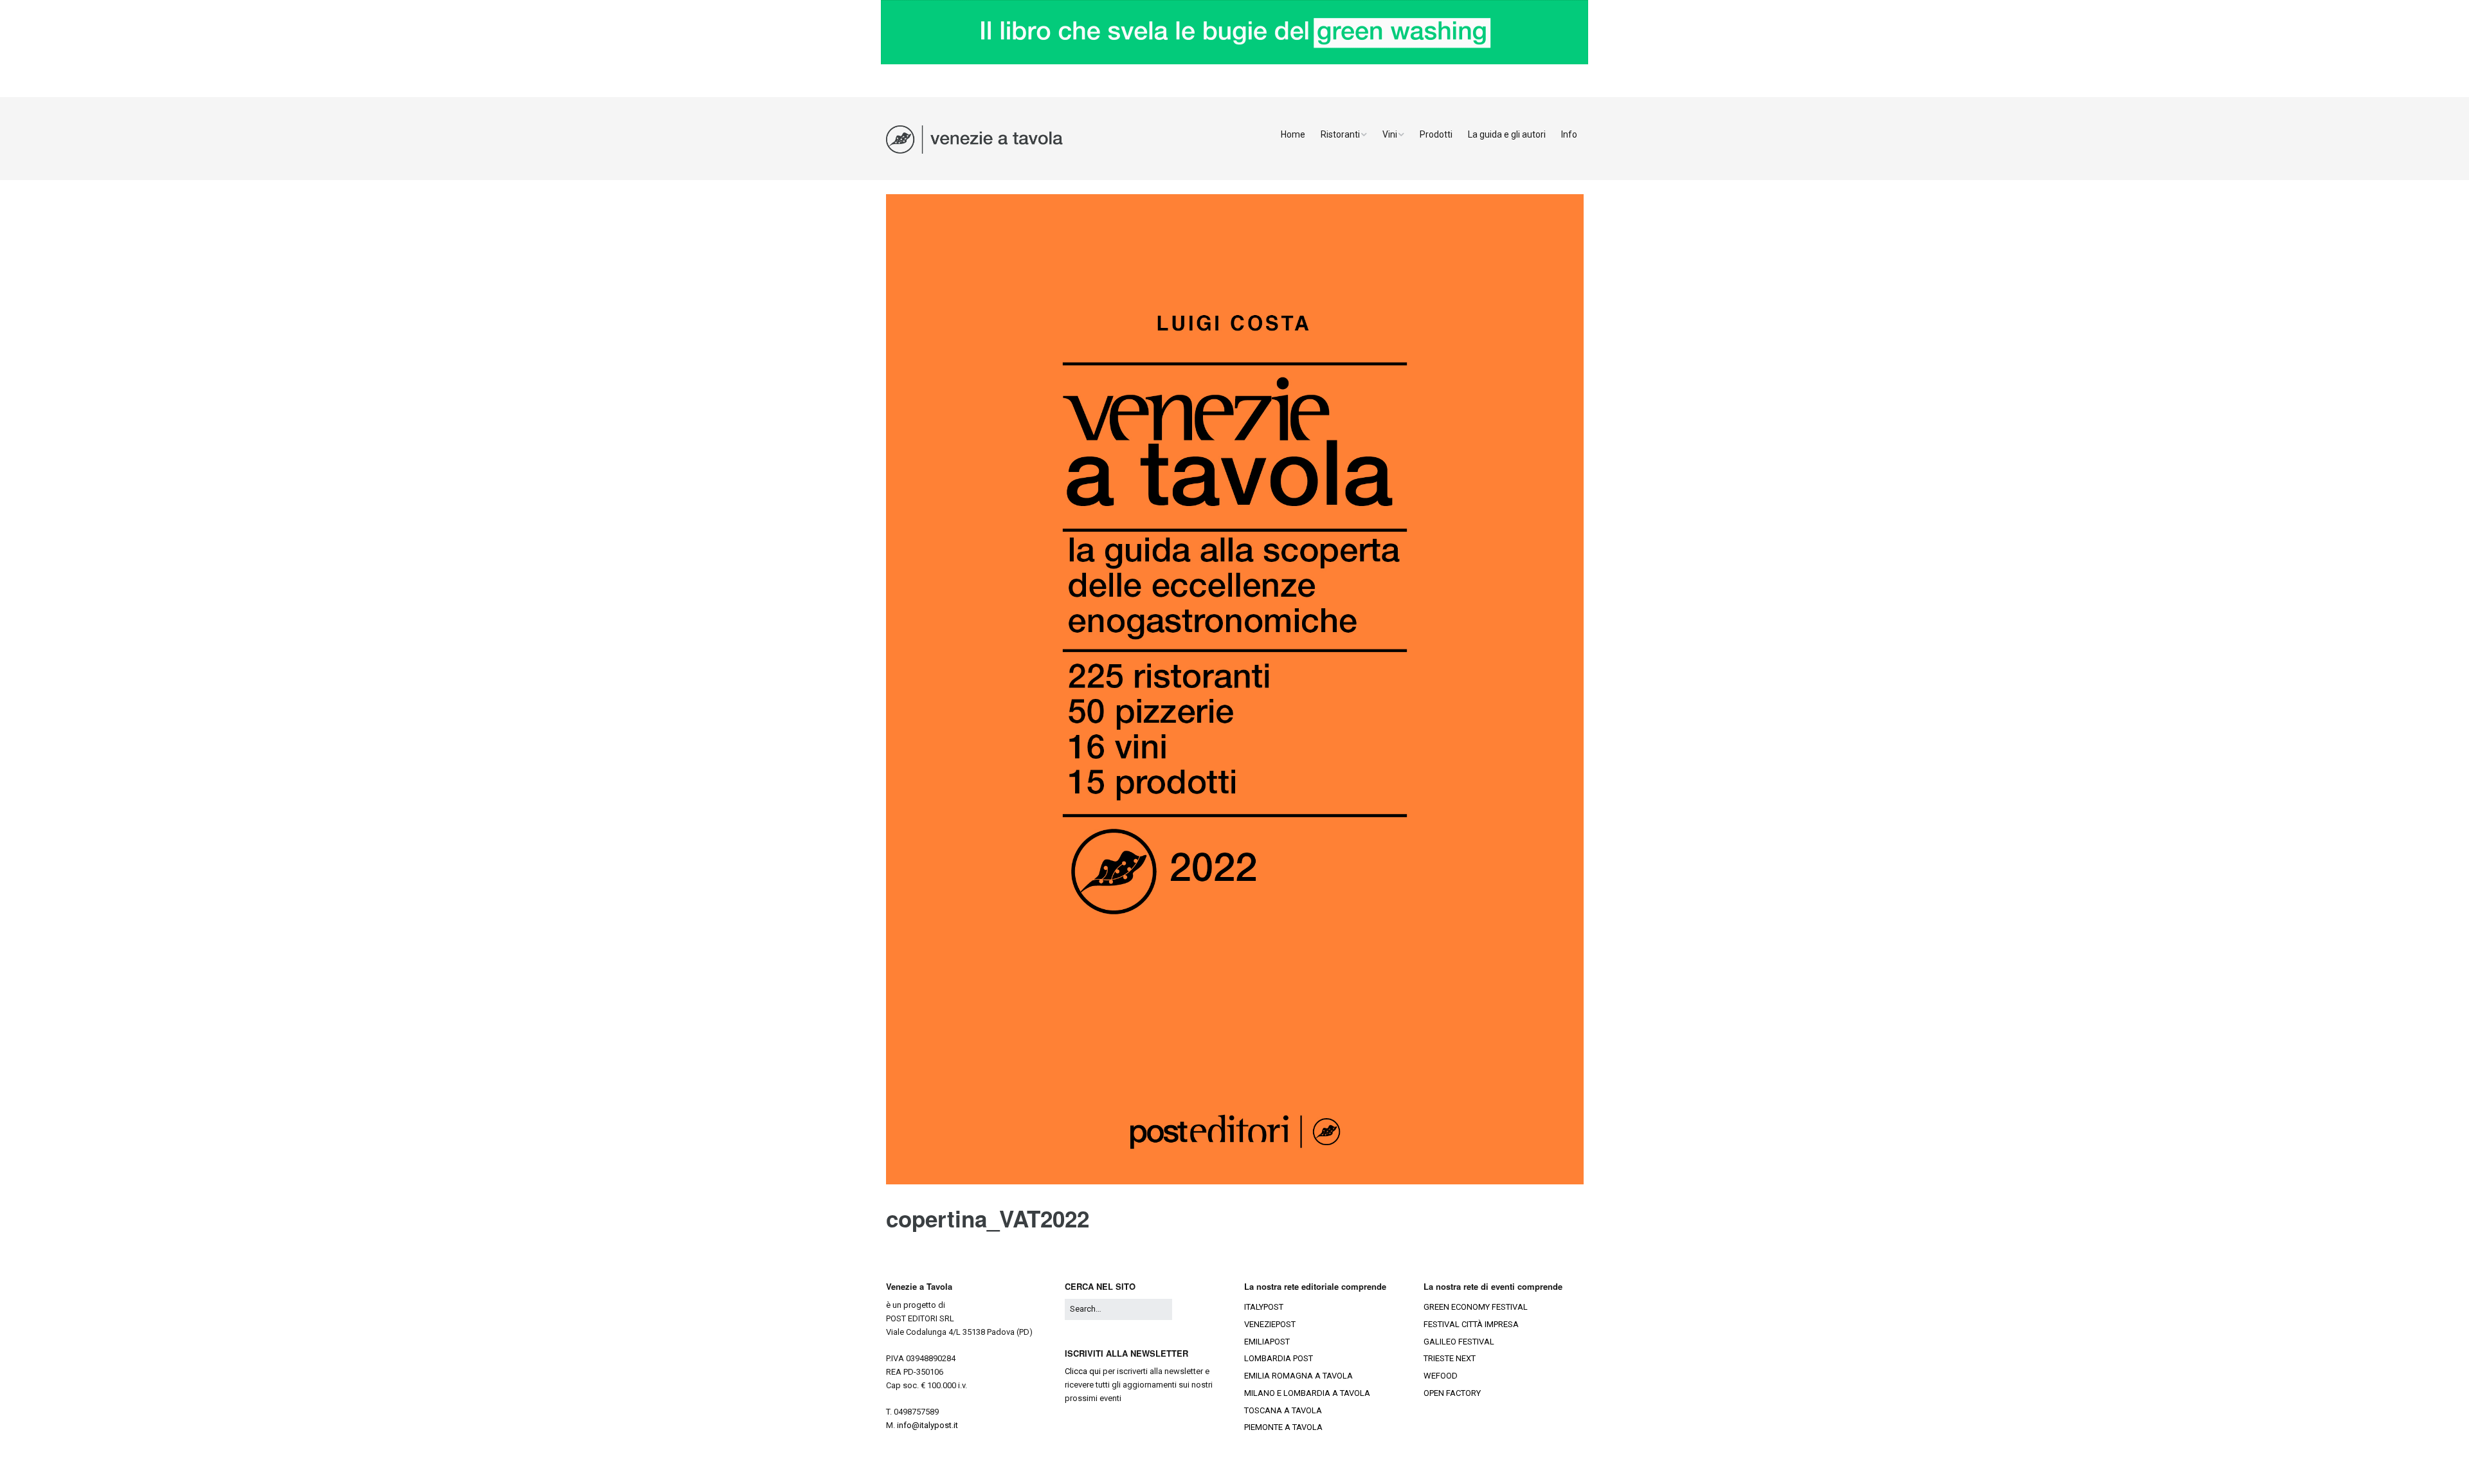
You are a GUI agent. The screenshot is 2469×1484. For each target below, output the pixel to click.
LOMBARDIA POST (1279, 1358)
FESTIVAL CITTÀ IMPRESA (1471, 1324)
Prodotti (1436, 134)
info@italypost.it (927, 1425)
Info (1569, 134)
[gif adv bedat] (1234, 61)
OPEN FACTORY (1452, 1393)
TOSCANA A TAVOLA (1283, 1410)
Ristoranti (1340, 134)
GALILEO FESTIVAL (1459, 1342)
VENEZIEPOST (1270, 1324)
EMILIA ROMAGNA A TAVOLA (1298, 1376)
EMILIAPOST (1267, 1342)
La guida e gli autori (1507, 134)
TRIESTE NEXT (1450, 1358)
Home (1293, 134)
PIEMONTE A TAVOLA (1283, 1427)
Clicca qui (1083, 1371)
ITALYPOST (1264, 1307)
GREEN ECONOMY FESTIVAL (1476, 1307)
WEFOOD (1441, 1376)
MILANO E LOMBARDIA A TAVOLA (1307, 1393)
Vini (1390, 134)
